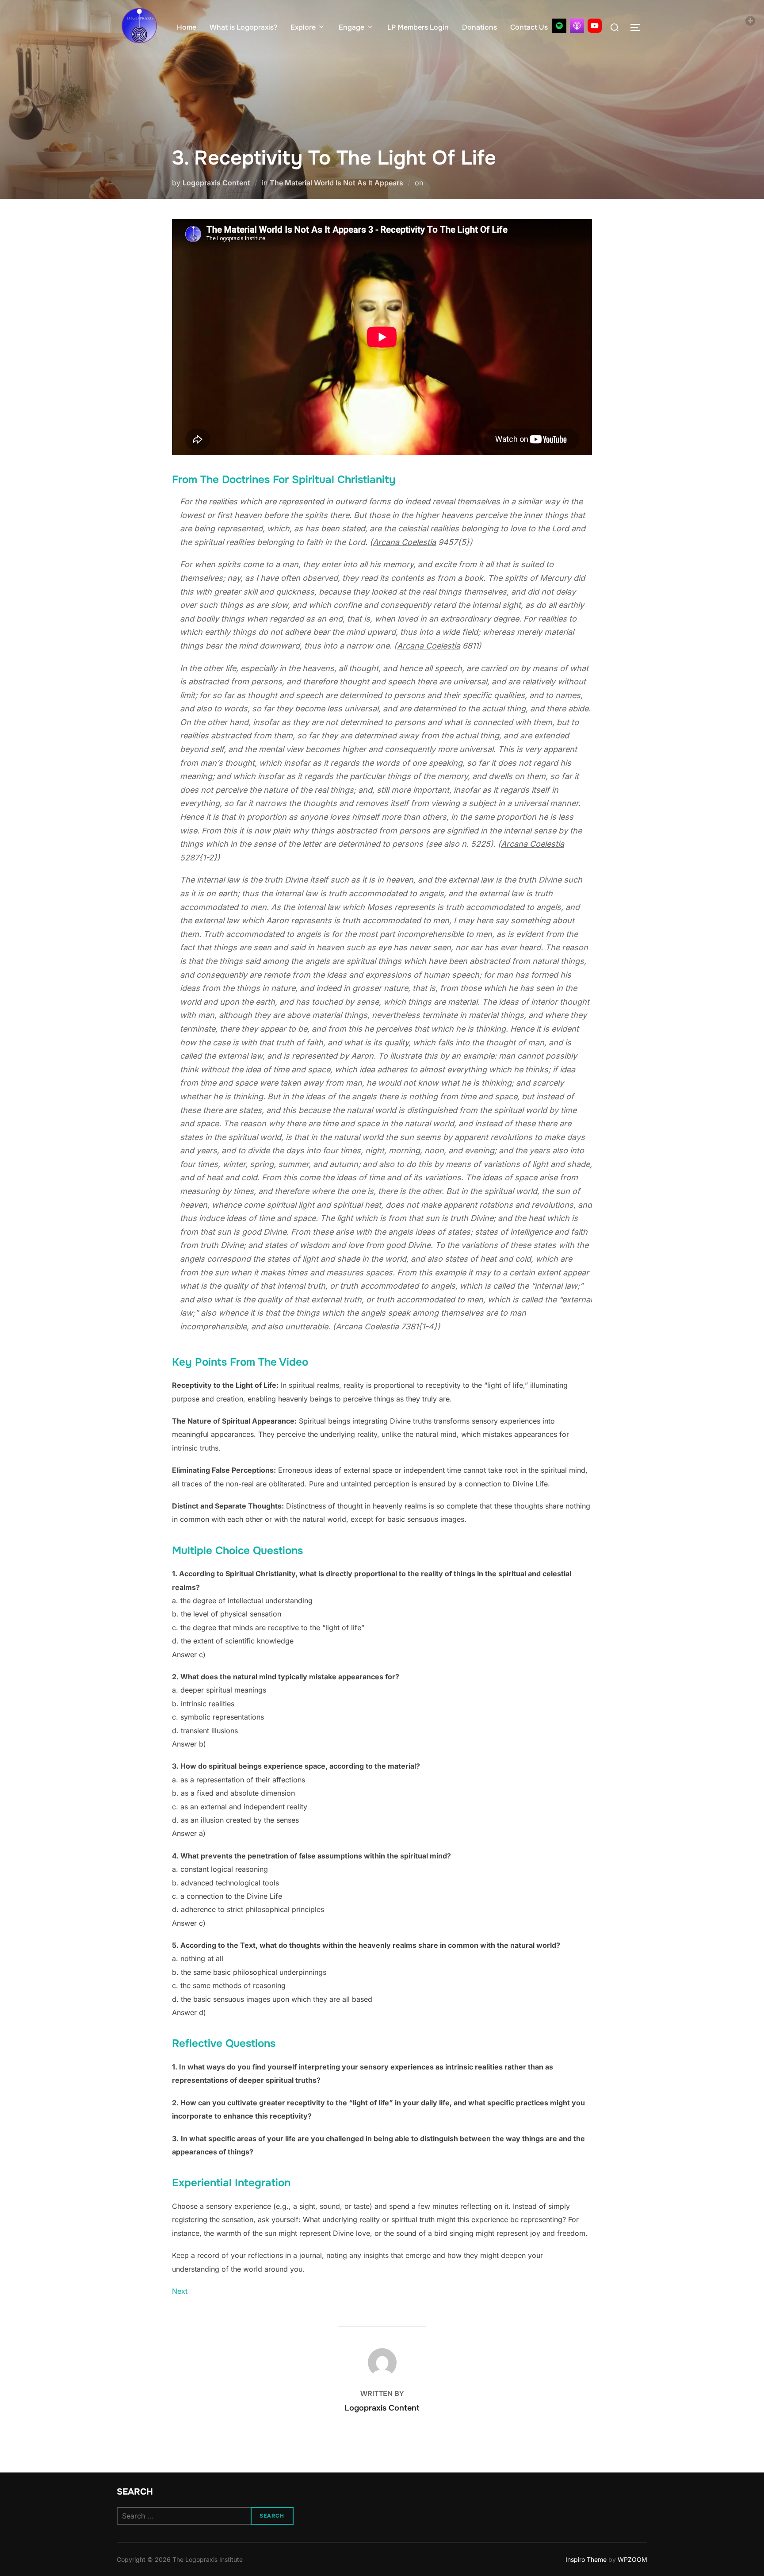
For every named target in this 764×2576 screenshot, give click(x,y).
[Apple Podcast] (577, 26)
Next (180, 2291)
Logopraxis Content (216, 183)
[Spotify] (559, 26)
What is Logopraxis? (243, 27)
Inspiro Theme (586, 2559)
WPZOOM (632, 2559)
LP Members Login (418, 27)
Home (187, 27)
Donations (479, 27)
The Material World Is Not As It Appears (336, 183)
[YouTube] (595, 26)
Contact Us (529, 27)
